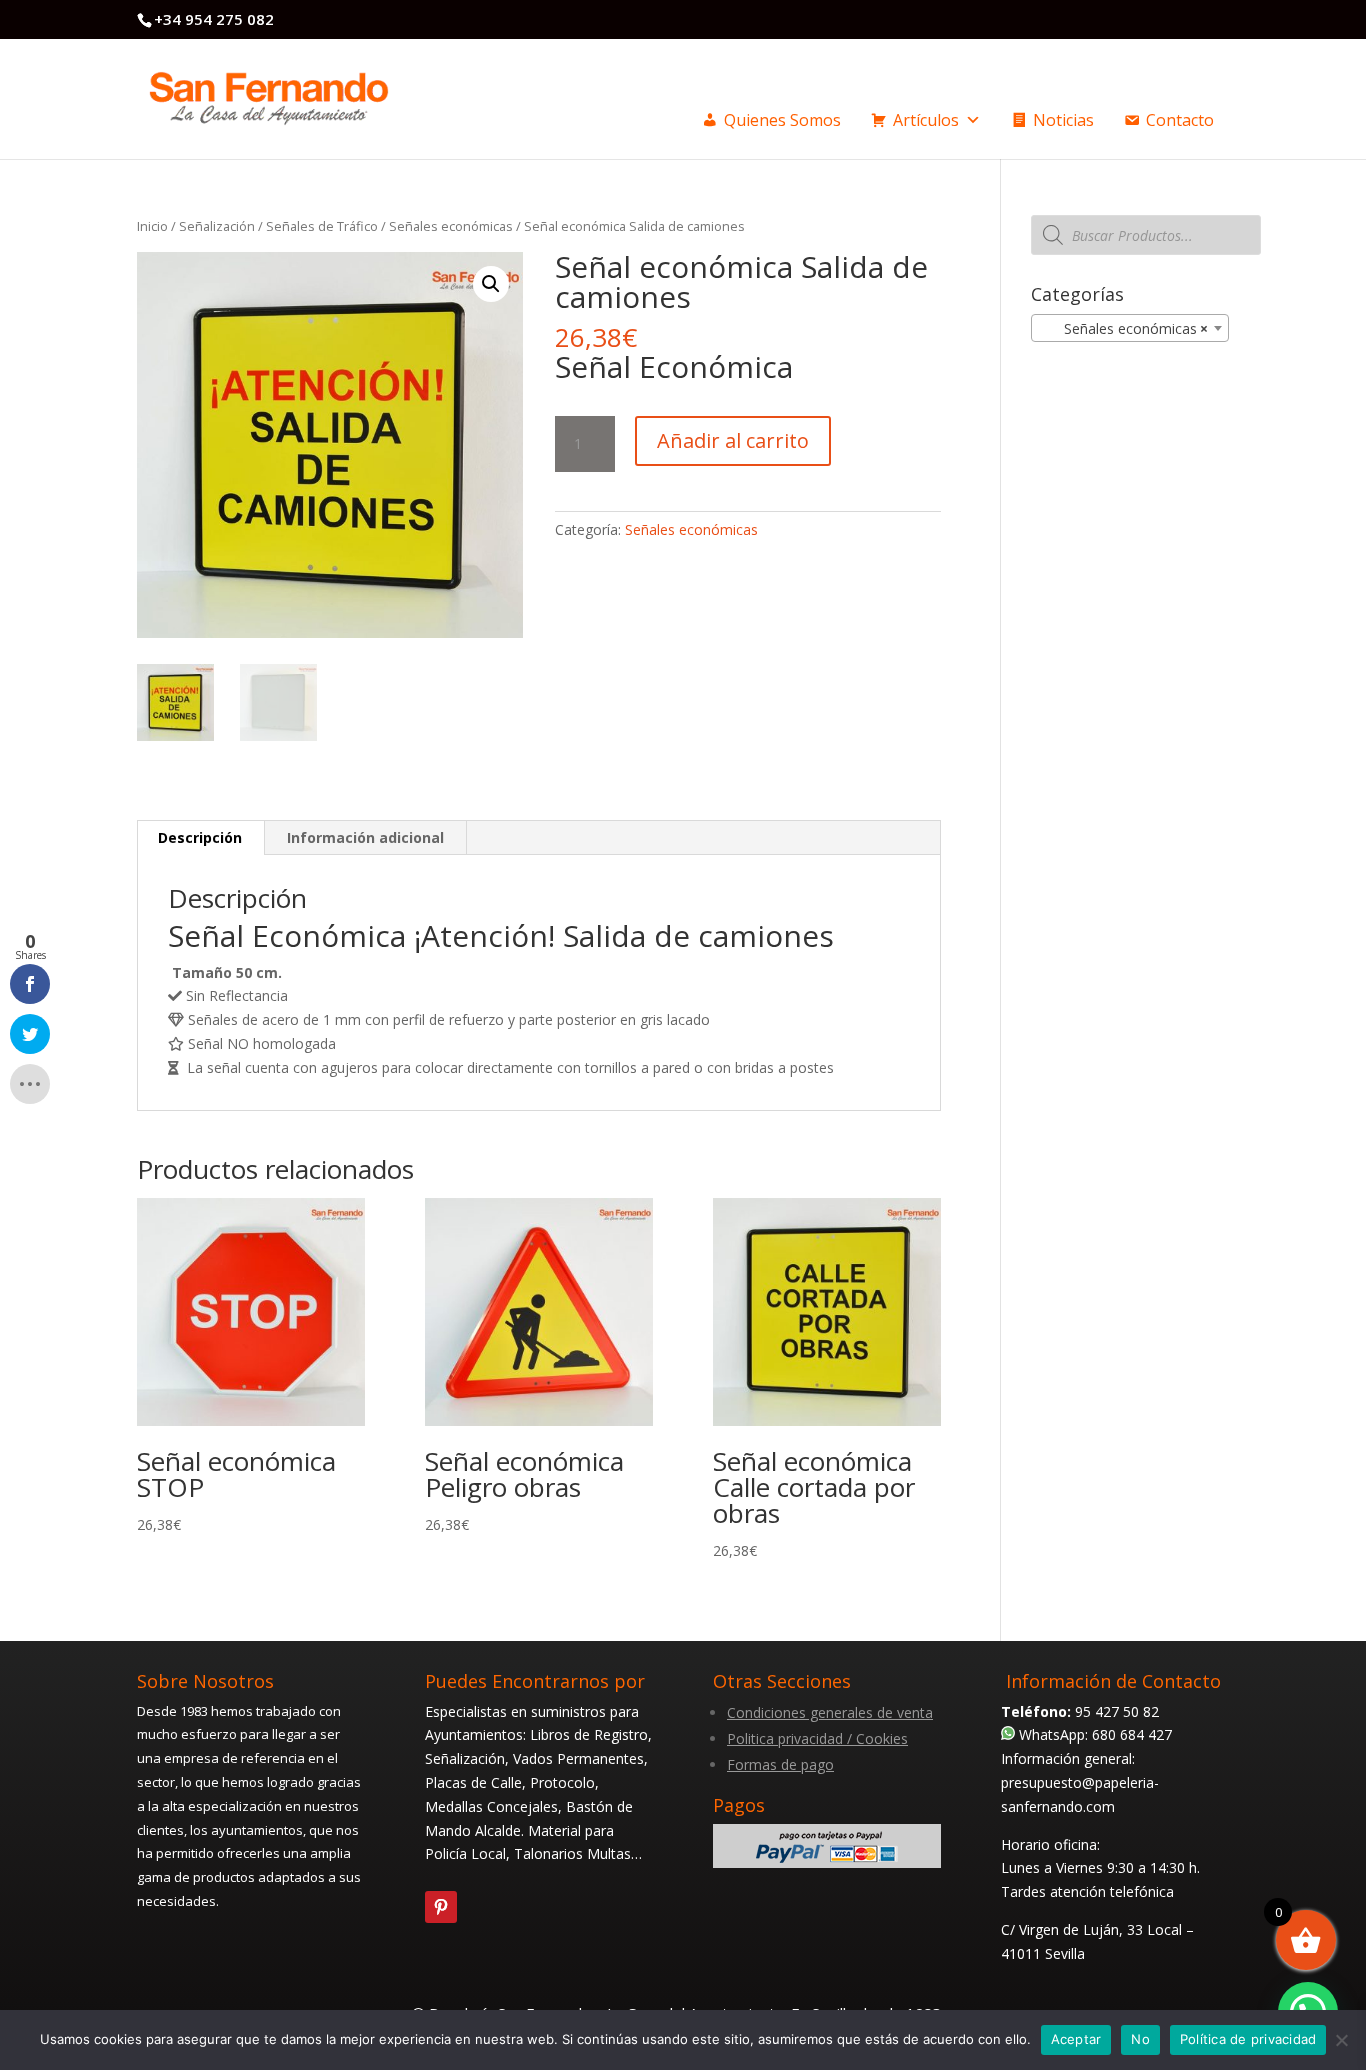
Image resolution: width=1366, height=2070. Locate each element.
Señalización (217, 226)
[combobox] (1130, 328)
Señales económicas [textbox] (1124, 328)
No (1140, 2039)
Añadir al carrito (733, 440)
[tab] (200, 838)
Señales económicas (451, 226)
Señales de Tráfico (322, 226)
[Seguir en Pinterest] (441, 1907)
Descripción (200, 837)
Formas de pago (780, 1764)
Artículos (926, 120)
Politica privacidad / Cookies (817, 1738)
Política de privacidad (1248, 2039)
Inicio (152, 226)
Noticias (1063, 120)
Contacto (1180, 120)
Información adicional (365, 837)
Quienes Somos (782, 120)
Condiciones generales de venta (830, 1712)
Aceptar (1076, 2039)
